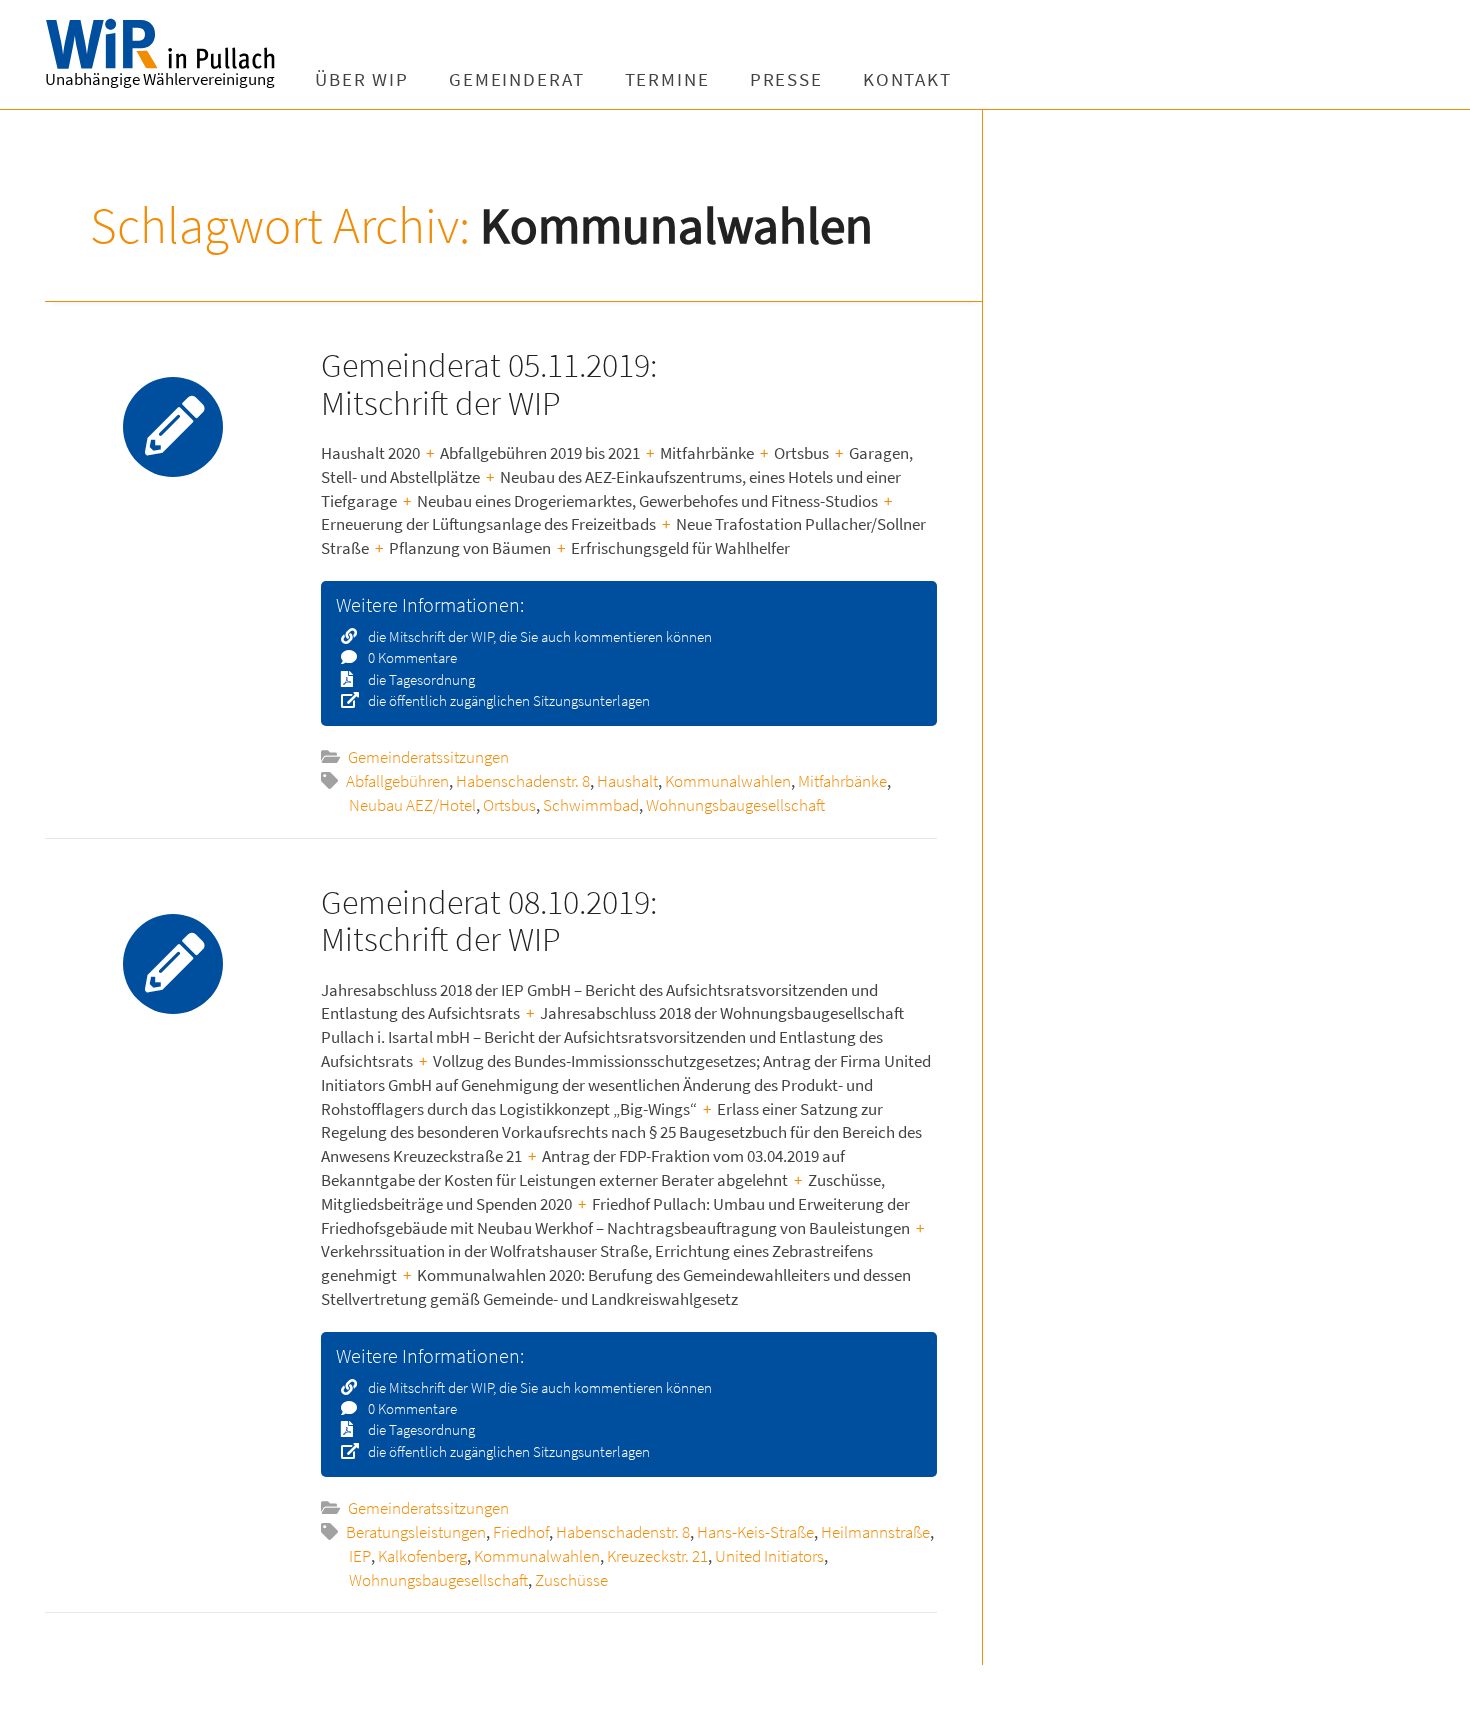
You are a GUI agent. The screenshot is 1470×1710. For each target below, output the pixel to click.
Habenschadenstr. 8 (523, 781)
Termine (667, 79)
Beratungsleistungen (416, 1532)
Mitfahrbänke (842, 781)
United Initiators (769, 1556)
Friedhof (521, 1532)
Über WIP (362, 79)
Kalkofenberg (422, 1556)
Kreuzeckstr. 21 (657, 1556)
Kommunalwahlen (728, 781)
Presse (786, 79)
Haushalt (627, 781)
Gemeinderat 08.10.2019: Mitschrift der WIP (489, 920)
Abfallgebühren (397, 781)
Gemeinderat (517, 79)
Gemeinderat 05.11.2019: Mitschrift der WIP (489, 383)
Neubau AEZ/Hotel (412, 805)
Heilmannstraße (875, 1532)
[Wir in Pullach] (170, 45)
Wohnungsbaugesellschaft (735, 805)
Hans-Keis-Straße (755, 1532)
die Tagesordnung (420, 679)
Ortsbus (509, 805)
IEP (360, 1556)
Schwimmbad (591, 805)
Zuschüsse (571, 1580)
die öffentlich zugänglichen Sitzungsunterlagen (507, 700)
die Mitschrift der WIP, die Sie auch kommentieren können (538, 636)
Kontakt (907, 79)
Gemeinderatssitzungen (428, 757)
